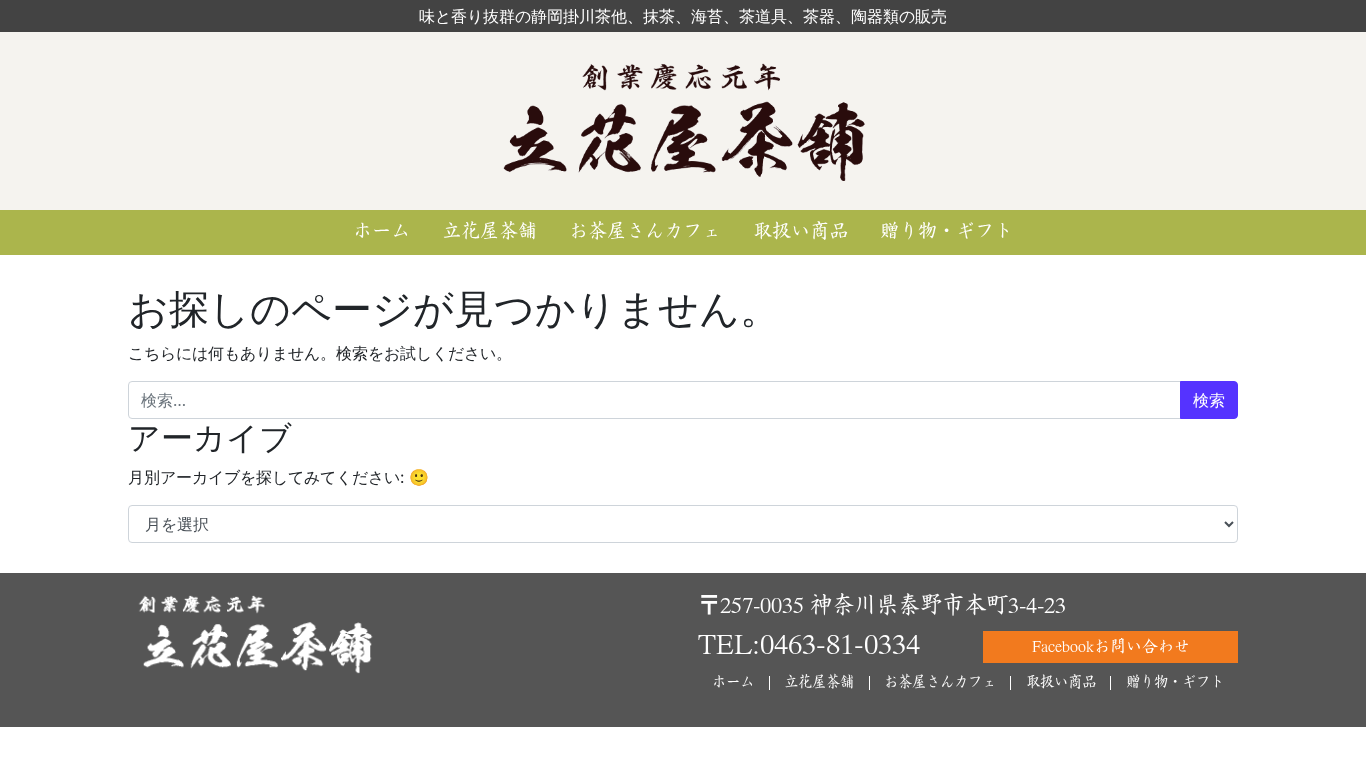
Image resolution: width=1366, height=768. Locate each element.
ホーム (381, 231)
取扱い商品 (800, 231)
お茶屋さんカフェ (645, 231)
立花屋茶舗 (489, 231)
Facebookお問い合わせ (1111, 646)
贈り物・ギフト (946, 231)
